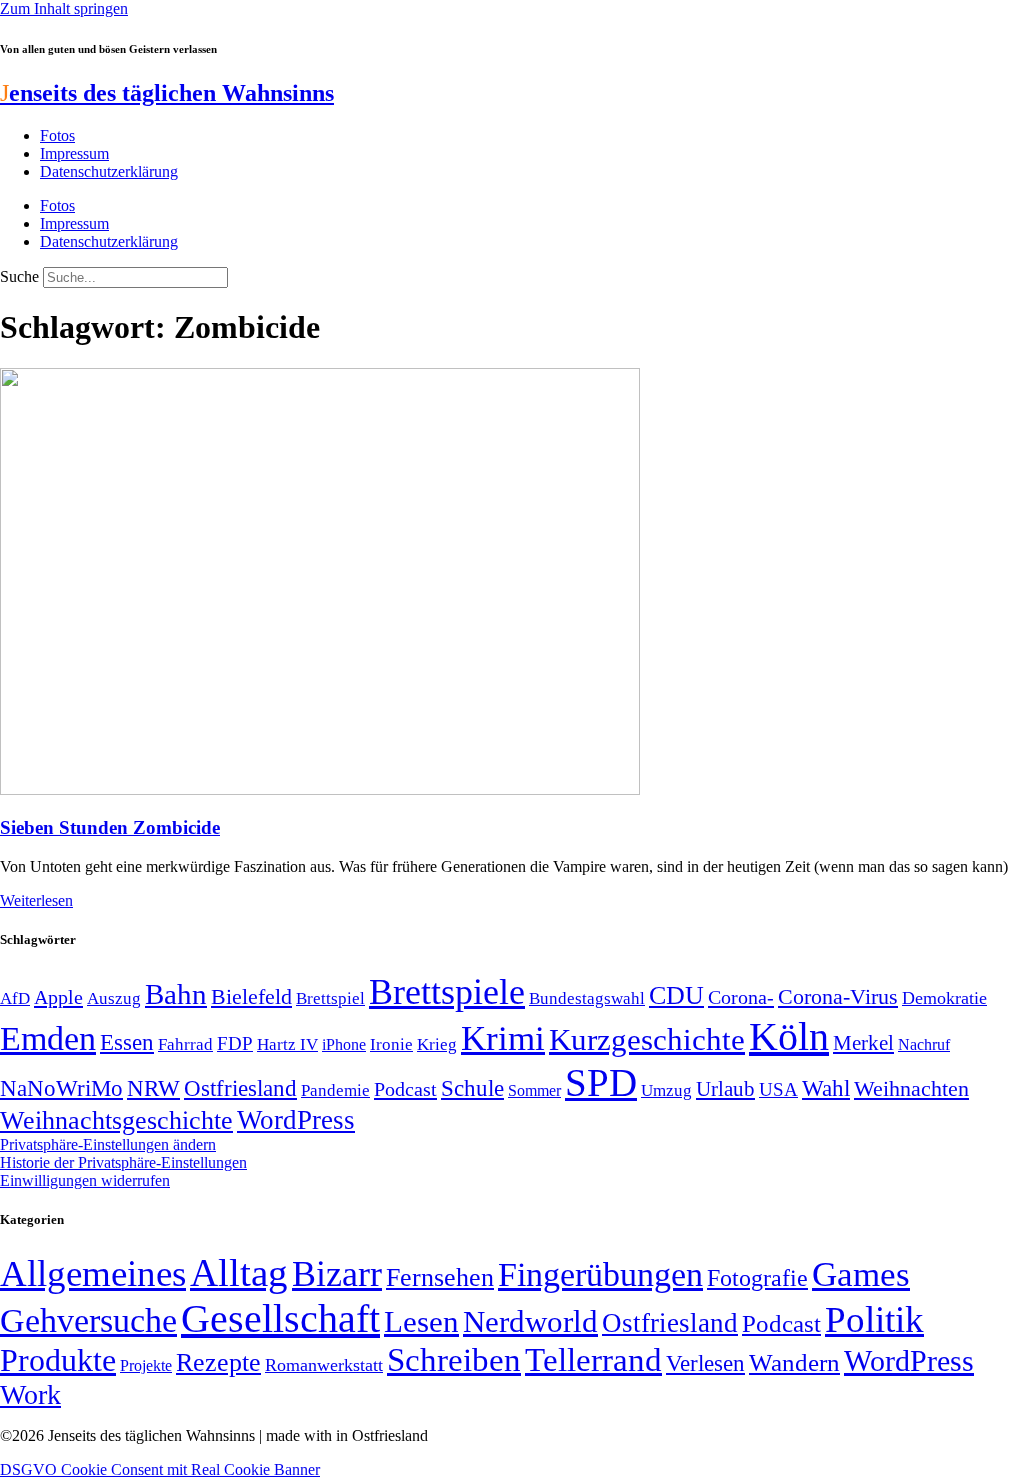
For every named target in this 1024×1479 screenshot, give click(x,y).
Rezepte (218, 1362)
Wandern (794, 1362)
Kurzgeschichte (647, 1039)
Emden (48, 1038)
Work (30, 1394)
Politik (874, 1319)
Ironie (391, 1044)
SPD (601, 1082)
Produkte (58, 1360)
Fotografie (757, 1278)
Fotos (57, 135)
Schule (472, 1088)
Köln (789, 1036)
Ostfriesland (240, 1088)
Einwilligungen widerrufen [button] (85, 1180)
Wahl (826, 1088)
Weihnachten (911, 1088)
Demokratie (944, 998)
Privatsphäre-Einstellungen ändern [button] (108, 1144)
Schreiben (454, 1360)
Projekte (146, 1365)
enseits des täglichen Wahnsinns (167, 93)
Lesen (421, 1321)
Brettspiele (447, 992)
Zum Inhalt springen (64, 8)
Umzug (666, 1090)
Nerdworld (530, 1321)
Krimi (503, 1038)
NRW (153, 1088)
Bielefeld (251, 996)
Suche (19, 276)
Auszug (114, 998)
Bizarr (337, 1274)
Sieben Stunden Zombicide (110, 827)
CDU (676, 995)
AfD (15, 998)
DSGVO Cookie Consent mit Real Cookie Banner (160, 1469)
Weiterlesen (36, 900)
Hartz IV (287, 1044)
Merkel (863, 1043)
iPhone (344, 1045)
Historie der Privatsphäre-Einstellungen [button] (123, 1162)
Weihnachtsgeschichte (116, 1120)
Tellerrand (593, 1360)
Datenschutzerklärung (109, 171)
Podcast (405, 1089)
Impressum (74, 153)
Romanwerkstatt (324, 1365)
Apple (58, 997)
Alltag (239, 1272)
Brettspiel (330, 998)
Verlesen (705, 1363)
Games (861, 1274)
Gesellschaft (280, 1318)
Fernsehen (440, 1277)
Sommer (534, 1090)
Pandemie (335, 1090)
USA (778, 1089)
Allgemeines (93, 1273)
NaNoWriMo (61, 1088)
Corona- (741, 997)
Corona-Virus (838, 996)
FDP (235, 1043)
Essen (127, 1042)
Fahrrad (185, 1044)
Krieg (437, 1044)
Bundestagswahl (587, 998)
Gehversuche (88, 1320)
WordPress (296, 1120)
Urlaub (725, 1089)
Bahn (176, 994)
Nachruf (924, 1044)
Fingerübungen (600, 1274)
